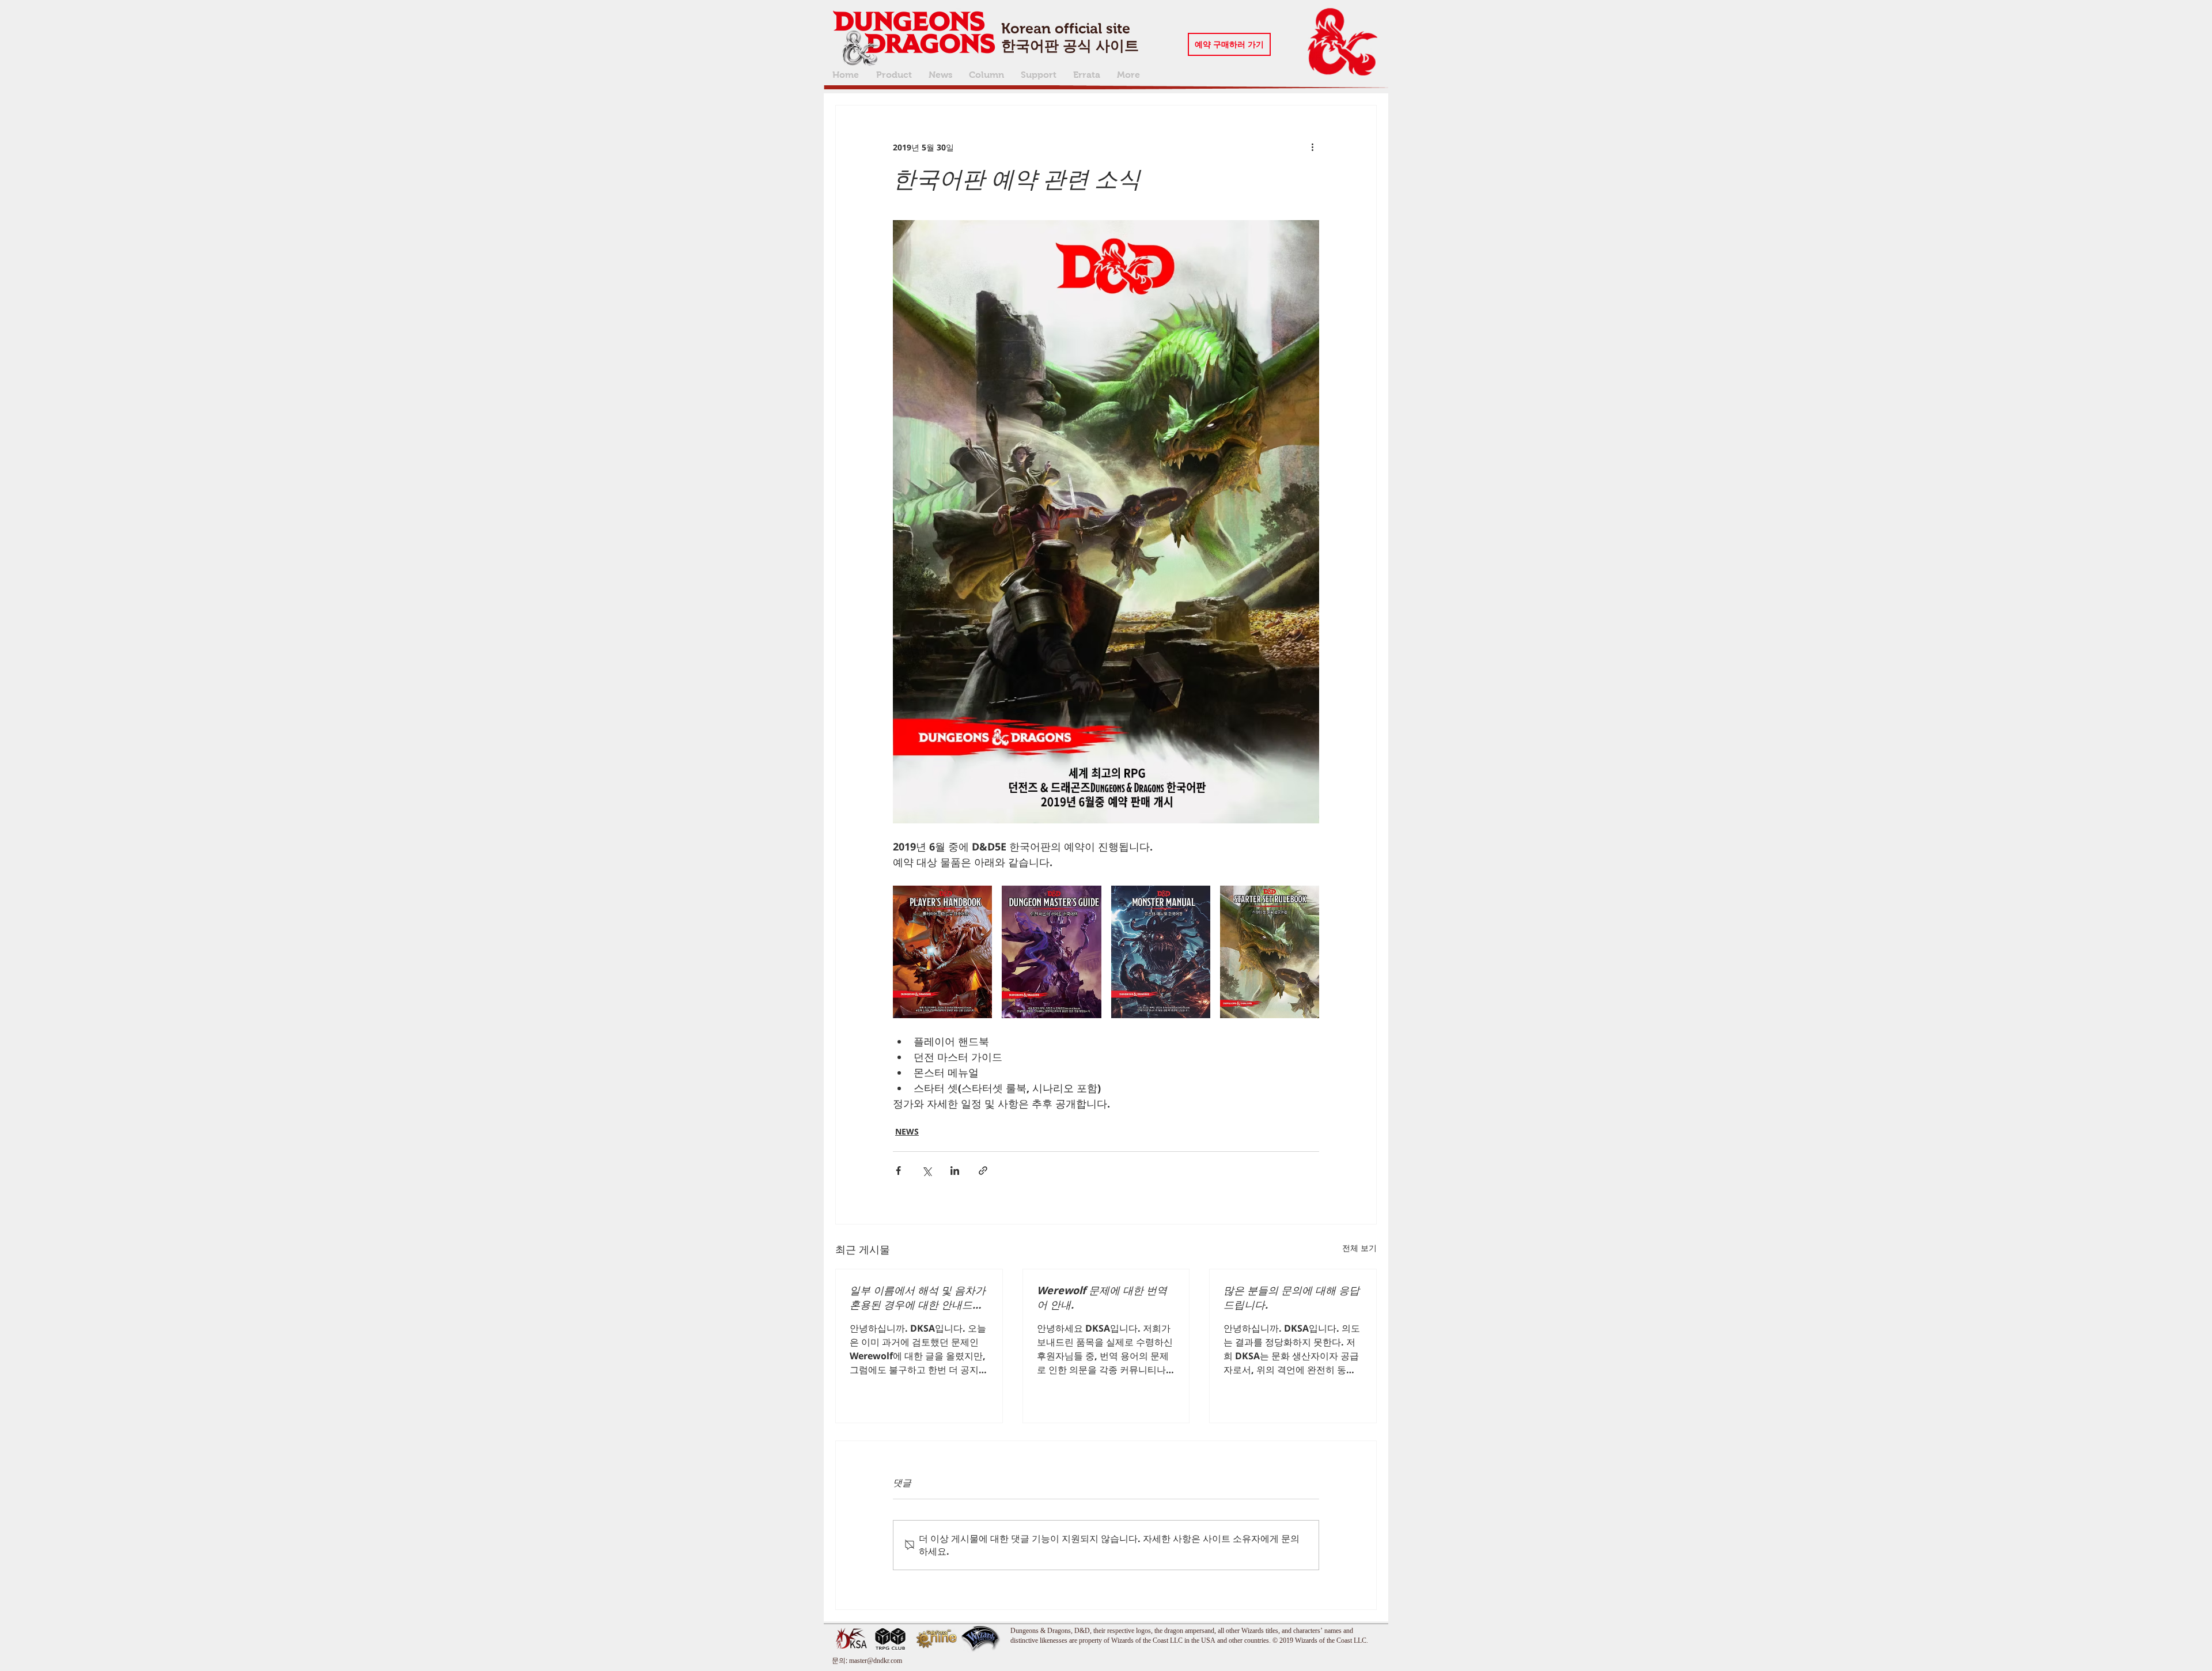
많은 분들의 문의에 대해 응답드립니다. (1291, 1297)
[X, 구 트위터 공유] (927, 1171)
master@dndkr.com (876, 1660)
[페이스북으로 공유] (898, 1171)
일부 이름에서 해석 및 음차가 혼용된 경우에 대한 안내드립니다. (918, 1298)
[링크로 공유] (983, 1171)
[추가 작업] (1312, 147)
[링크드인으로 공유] (955, 1171)
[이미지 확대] (942, 952)
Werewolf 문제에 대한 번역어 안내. (1102, 1297)
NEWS (907, 1131)
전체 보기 (1359, 1248)
